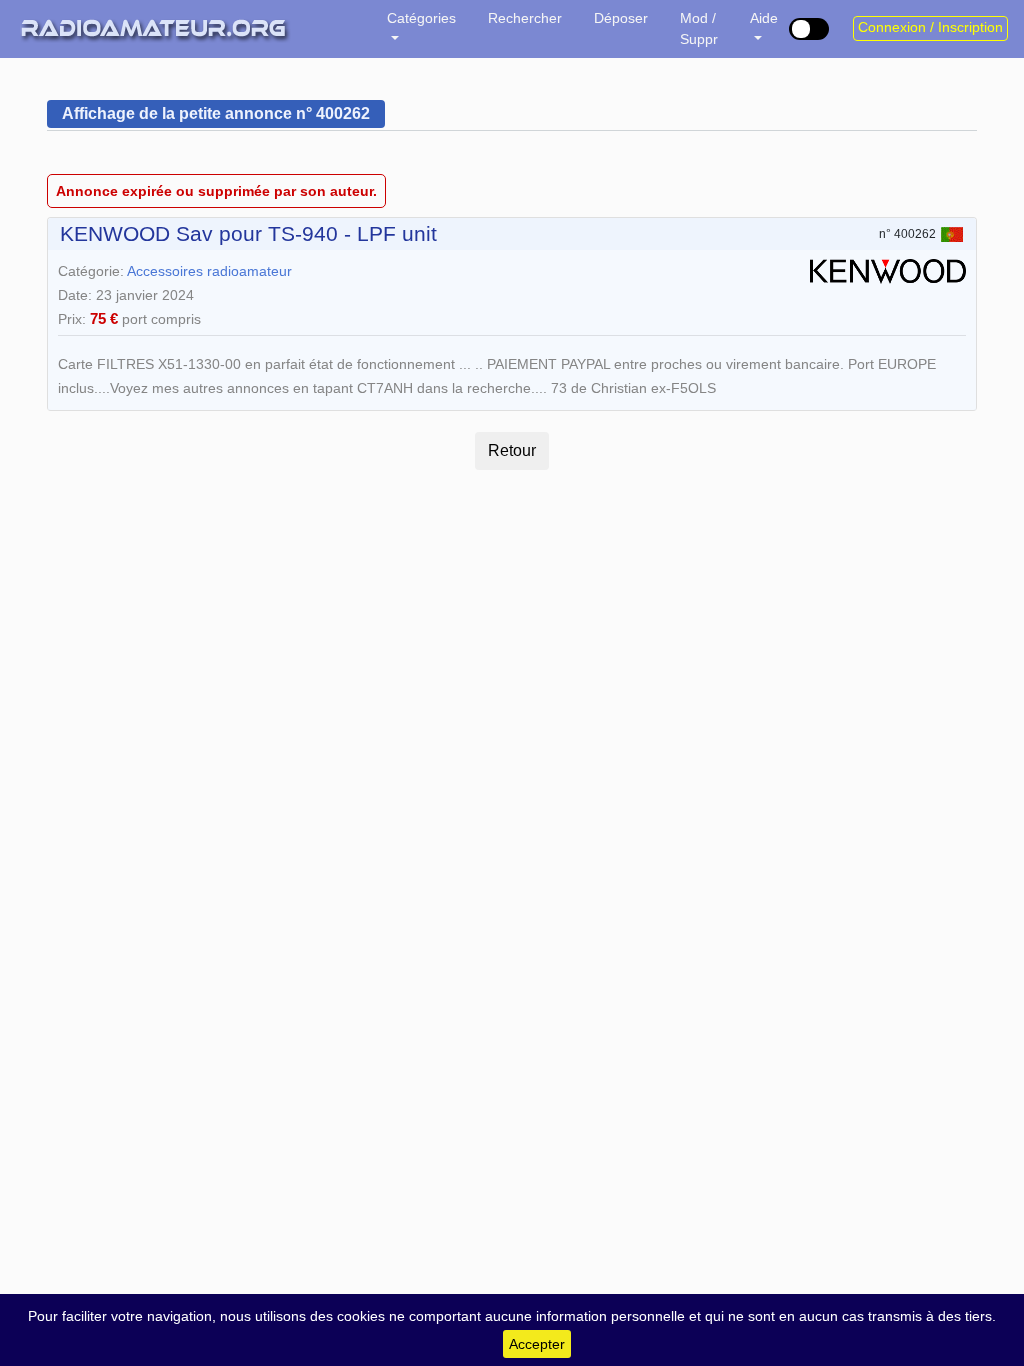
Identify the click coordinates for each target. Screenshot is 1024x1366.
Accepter (537, 1344)
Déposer (621, 18)
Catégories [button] (421, 18)
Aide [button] (764, 18)
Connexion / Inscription (930, 27)
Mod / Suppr (699, 28)
